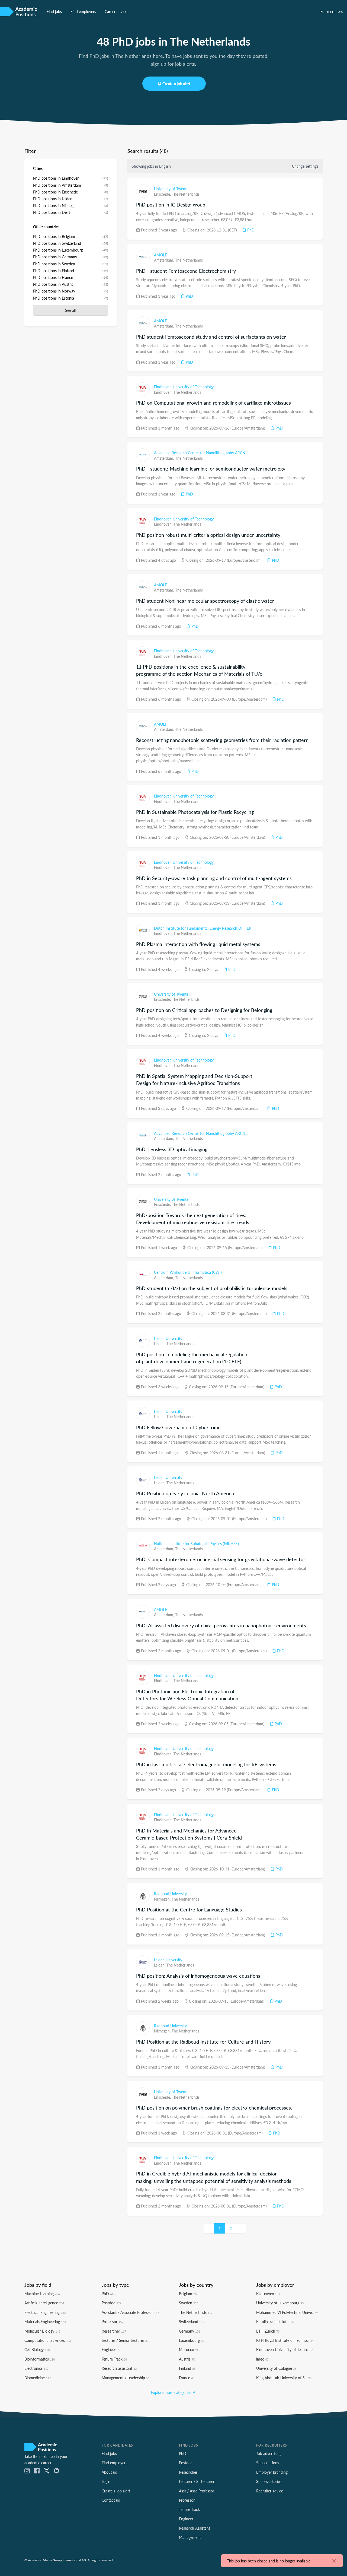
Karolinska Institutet (275, 2321)
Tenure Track (114, 2359)
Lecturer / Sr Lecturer (197, 2481)
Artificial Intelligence (44, 2303)
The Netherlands (186, 194)
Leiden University (168, 1338)
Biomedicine (38, 2378)
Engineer (111, 2349)
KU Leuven (268, 2294)
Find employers (83, 11)
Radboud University (170, 1894)
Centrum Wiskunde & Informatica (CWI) (188, 1272)
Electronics (36, 2368)
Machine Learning (42, 2294)
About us (109, 2472)
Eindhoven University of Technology (184, 387)
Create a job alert (176, 84)
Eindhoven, (164, 392)
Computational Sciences (48, 2340)
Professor (113, 2321)
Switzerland (192, 2321)
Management (190, 2537)
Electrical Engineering (45, 2312)
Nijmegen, (163, 1899)
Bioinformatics (40, 2359)
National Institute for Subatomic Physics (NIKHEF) (196, 1543)
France (187, 2378)
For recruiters (332, 11)
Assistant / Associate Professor (130, 2312)
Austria (187, 2359)
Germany (189, 2331)
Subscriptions (268, 2463)
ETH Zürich (268, 2331)
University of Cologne (276, 2368)
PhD (250, 230)
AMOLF (160, 255)
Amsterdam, (165, 260)
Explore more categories (172, 2392)
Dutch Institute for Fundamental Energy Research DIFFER (203, 928)
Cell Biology (37, 2349)
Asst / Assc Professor (197, 2491)
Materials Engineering (45, 2321)
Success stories (269, 2481)
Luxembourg (192, 2340)
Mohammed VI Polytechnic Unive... (287, 2312)
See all (70, 310)
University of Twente (171, 189)
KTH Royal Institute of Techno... (285, 2340)
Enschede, (163, 194)
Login (106, 2481)
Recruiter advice (270, 2491)
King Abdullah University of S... (284, 2378)
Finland (187, 2368)
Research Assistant (195, 2528)
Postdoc (111, 2303)
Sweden (189, 2303)
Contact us (111, 2500)
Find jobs (54, 11)
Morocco (189, 2349)
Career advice (116, 11)
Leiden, (160, 1343)
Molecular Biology (42, 2331)
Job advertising (269, 2453)
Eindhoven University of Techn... (285, 2349)
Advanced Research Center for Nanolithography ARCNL (201, 453)
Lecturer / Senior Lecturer (125, 2340)
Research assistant (119, 2368)
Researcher (114, 2331)
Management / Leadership (126, 2378)
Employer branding (272, 2472)
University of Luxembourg (280, 2303)
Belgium (189, 2294)
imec (262, 2359)
